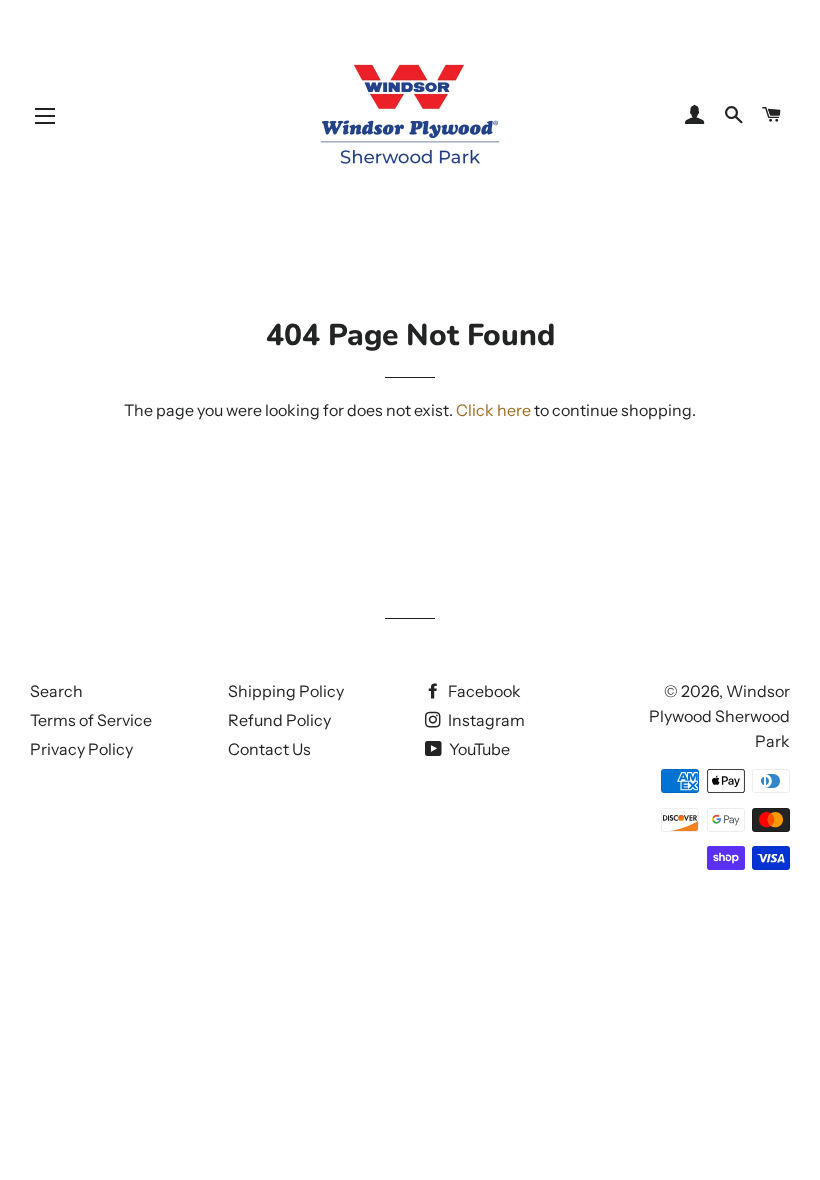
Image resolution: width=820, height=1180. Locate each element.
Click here (493, 410)
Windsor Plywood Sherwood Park (719, 716)
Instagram (485, 720)
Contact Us (269, 749)
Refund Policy (279, 720)
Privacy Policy (81, 749)
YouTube (478, 749)
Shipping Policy (286, 691)
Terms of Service (91, 720)
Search (56, 691)
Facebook (483, 691)
